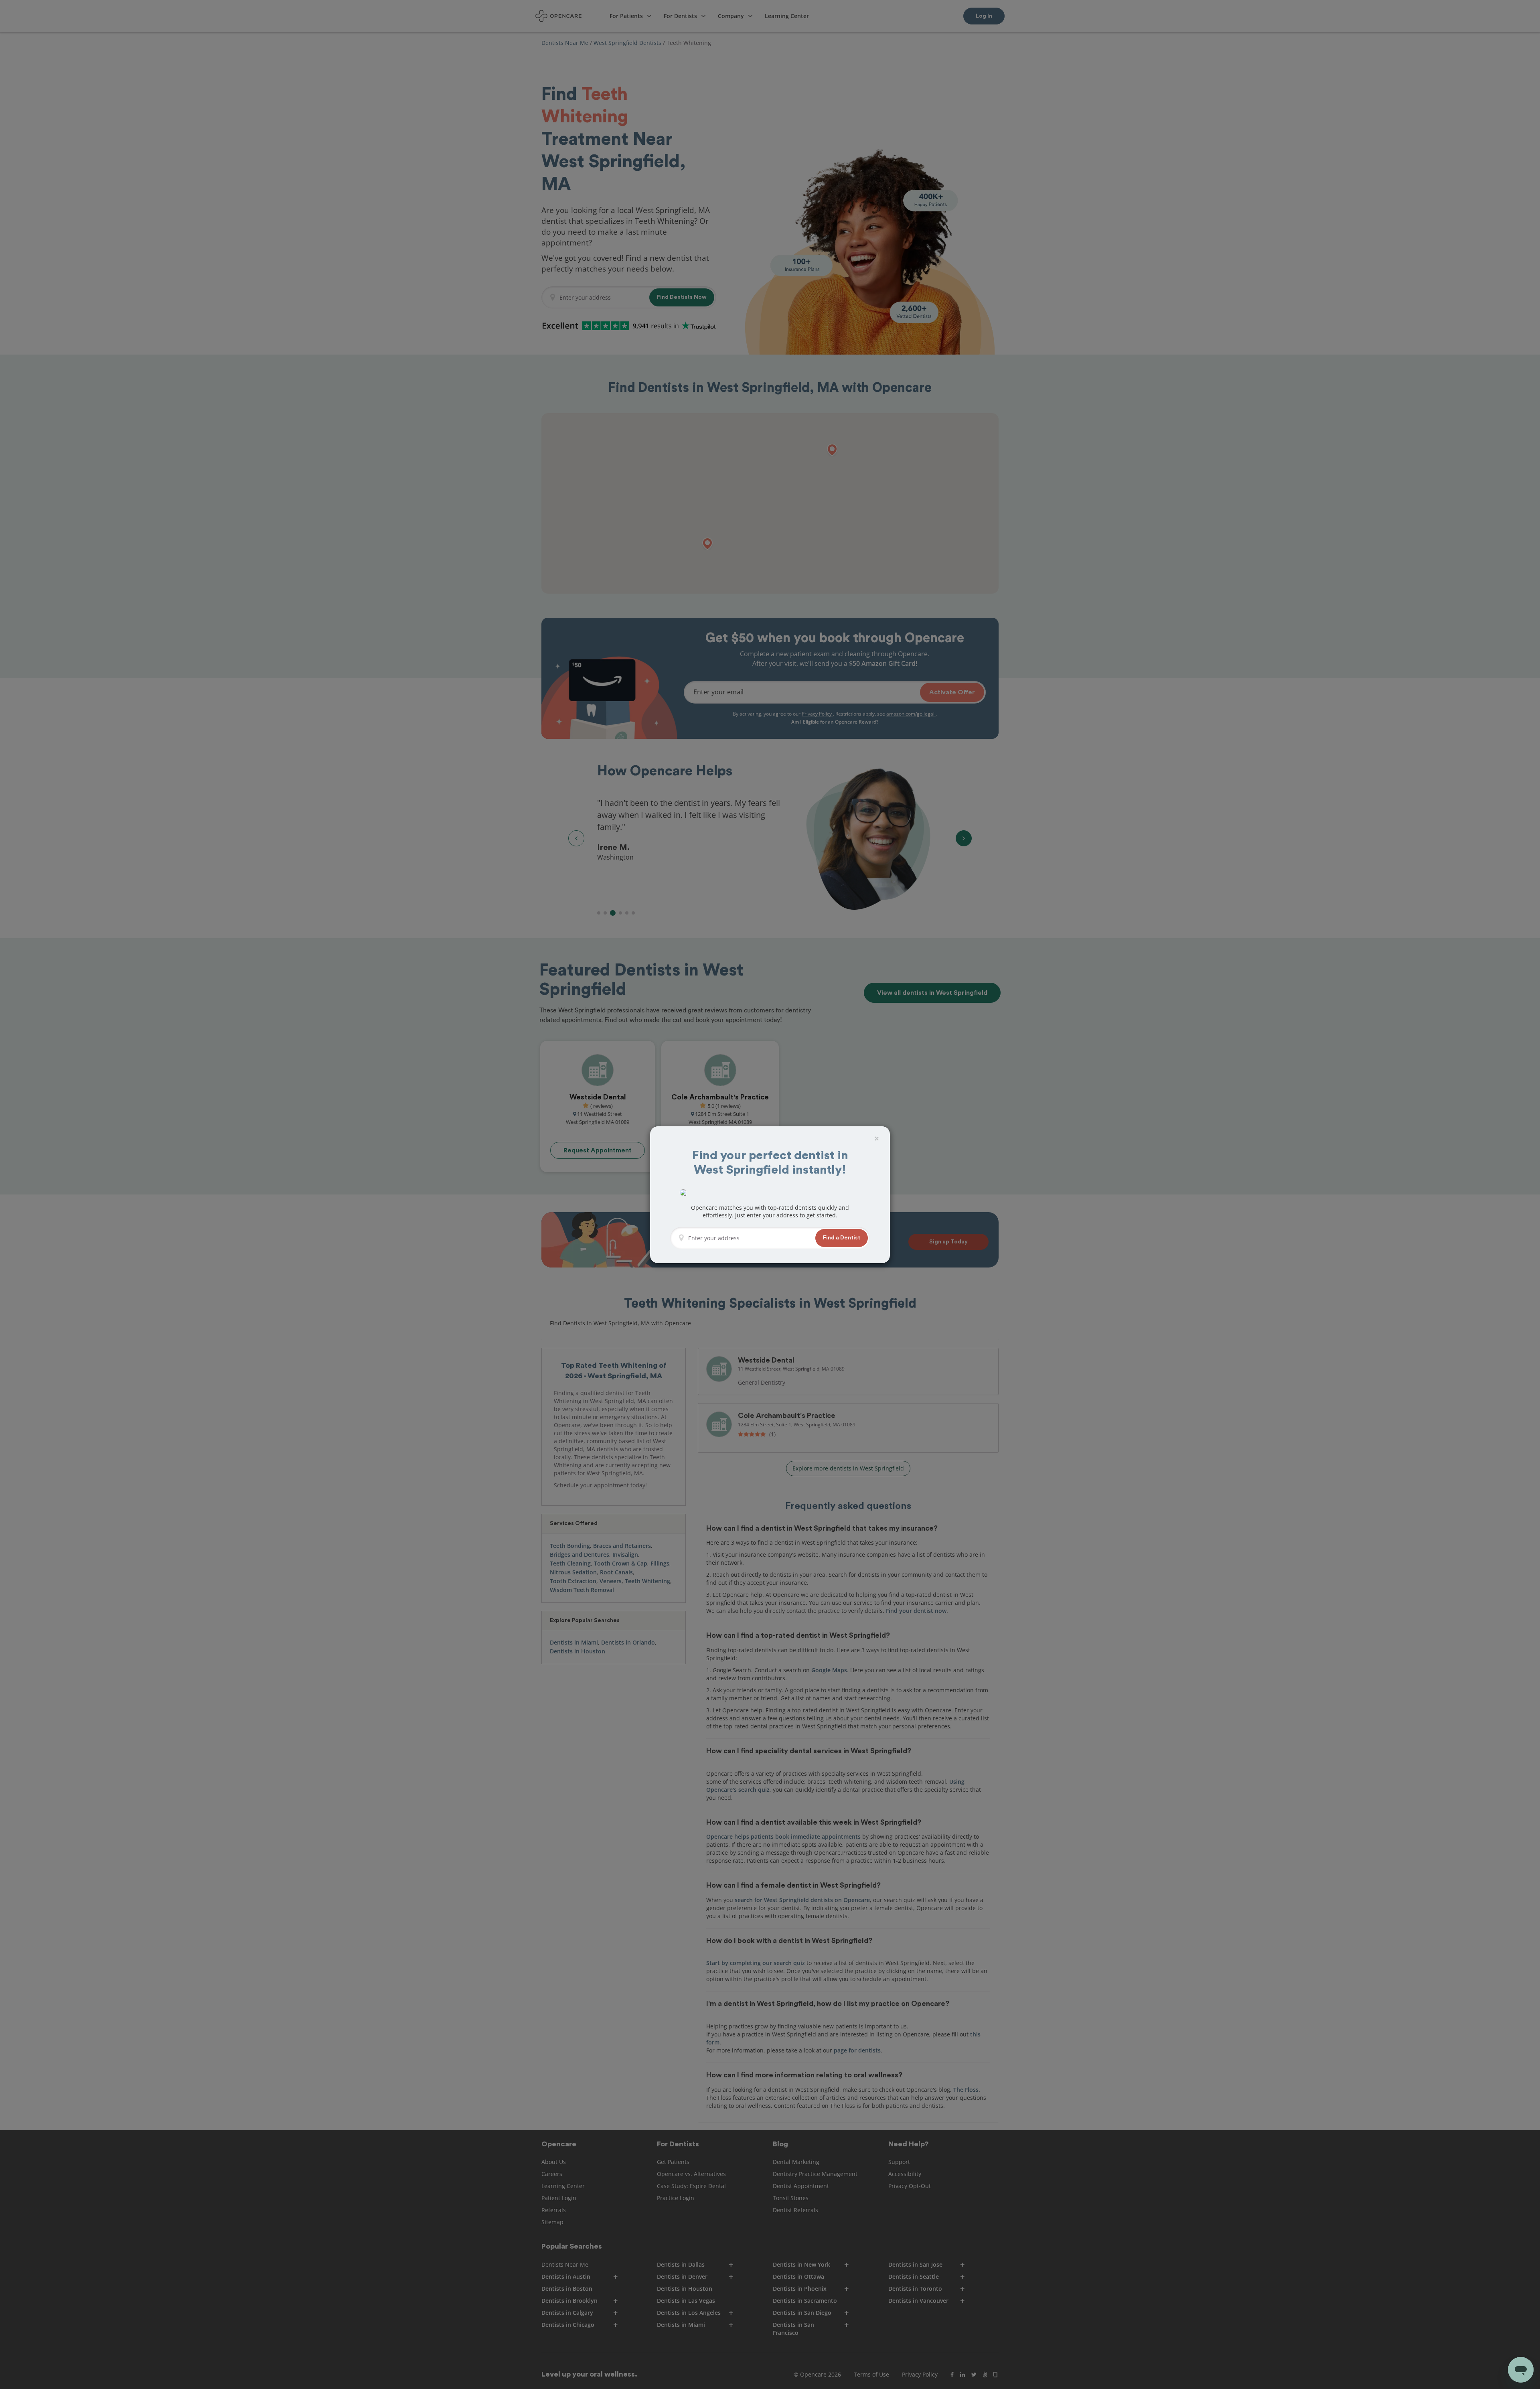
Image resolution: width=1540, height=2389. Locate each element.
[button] (842, 1238)
